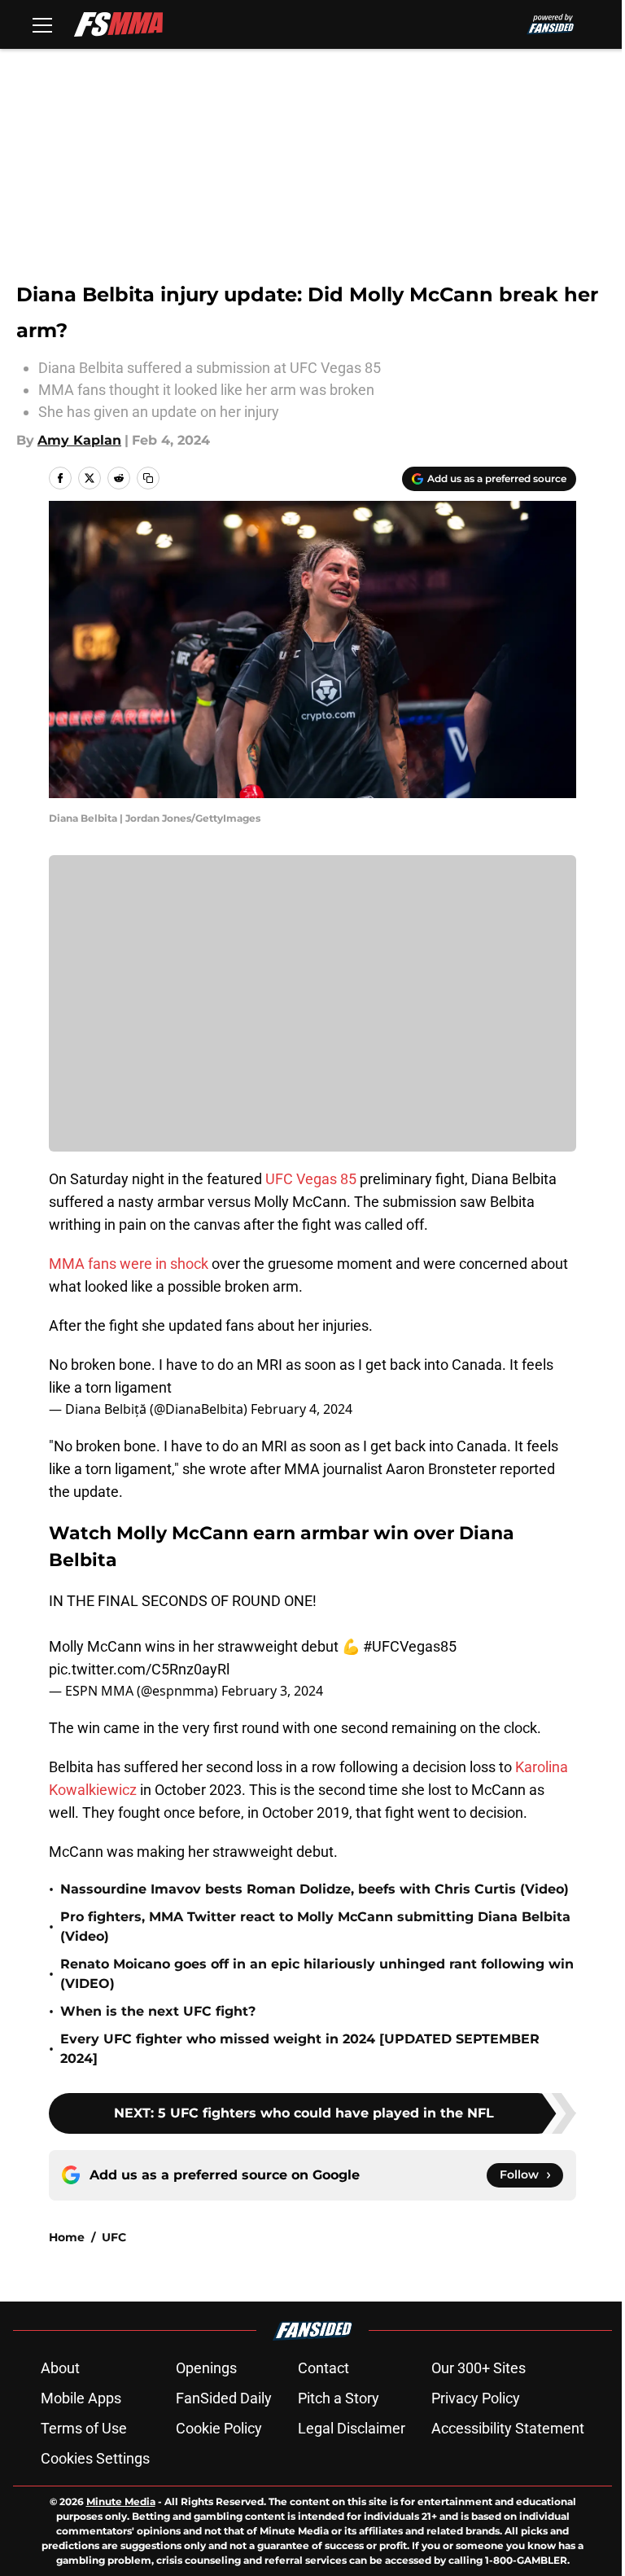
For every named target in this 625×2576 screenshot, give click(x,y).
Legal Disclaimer (352, 2428)
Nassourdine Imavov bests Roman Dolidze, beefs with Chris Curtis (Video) (315, 1889)
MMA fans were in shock (129, 1264)
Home (67, 2237)
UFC (114, 2237)
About (60, 2368)
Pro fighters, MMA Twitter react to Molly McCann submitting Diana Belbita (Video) (315, 1927)
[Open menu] (42, 24)
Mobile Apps (81, 2398)
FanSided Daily (224, 2398)
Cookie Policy (219, 2428)
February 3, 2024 (272, 1691)
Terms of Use (84, 2428)
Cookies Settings (95, 2458)
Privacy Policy (476, 2398)
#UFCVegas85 (410, 1646)
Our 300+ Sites (479, 2368)
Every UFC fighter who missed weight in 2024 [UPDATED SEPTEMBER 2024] (300, 2049)
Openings (206, 2368)
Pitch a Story (339, 2398)
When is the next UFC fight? (158, 2011)
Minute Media (121, 2501)
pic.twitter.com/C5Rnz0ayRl (139, 1669)
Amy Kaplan (79, 440)
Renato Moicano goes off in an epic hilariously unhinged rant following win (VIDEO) (317, 1974)
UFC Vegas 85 (312, 1179)
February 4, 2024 (302, 1409)
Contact (323, 2368)
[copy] (148, 478)
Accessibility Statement (508, 2428)
